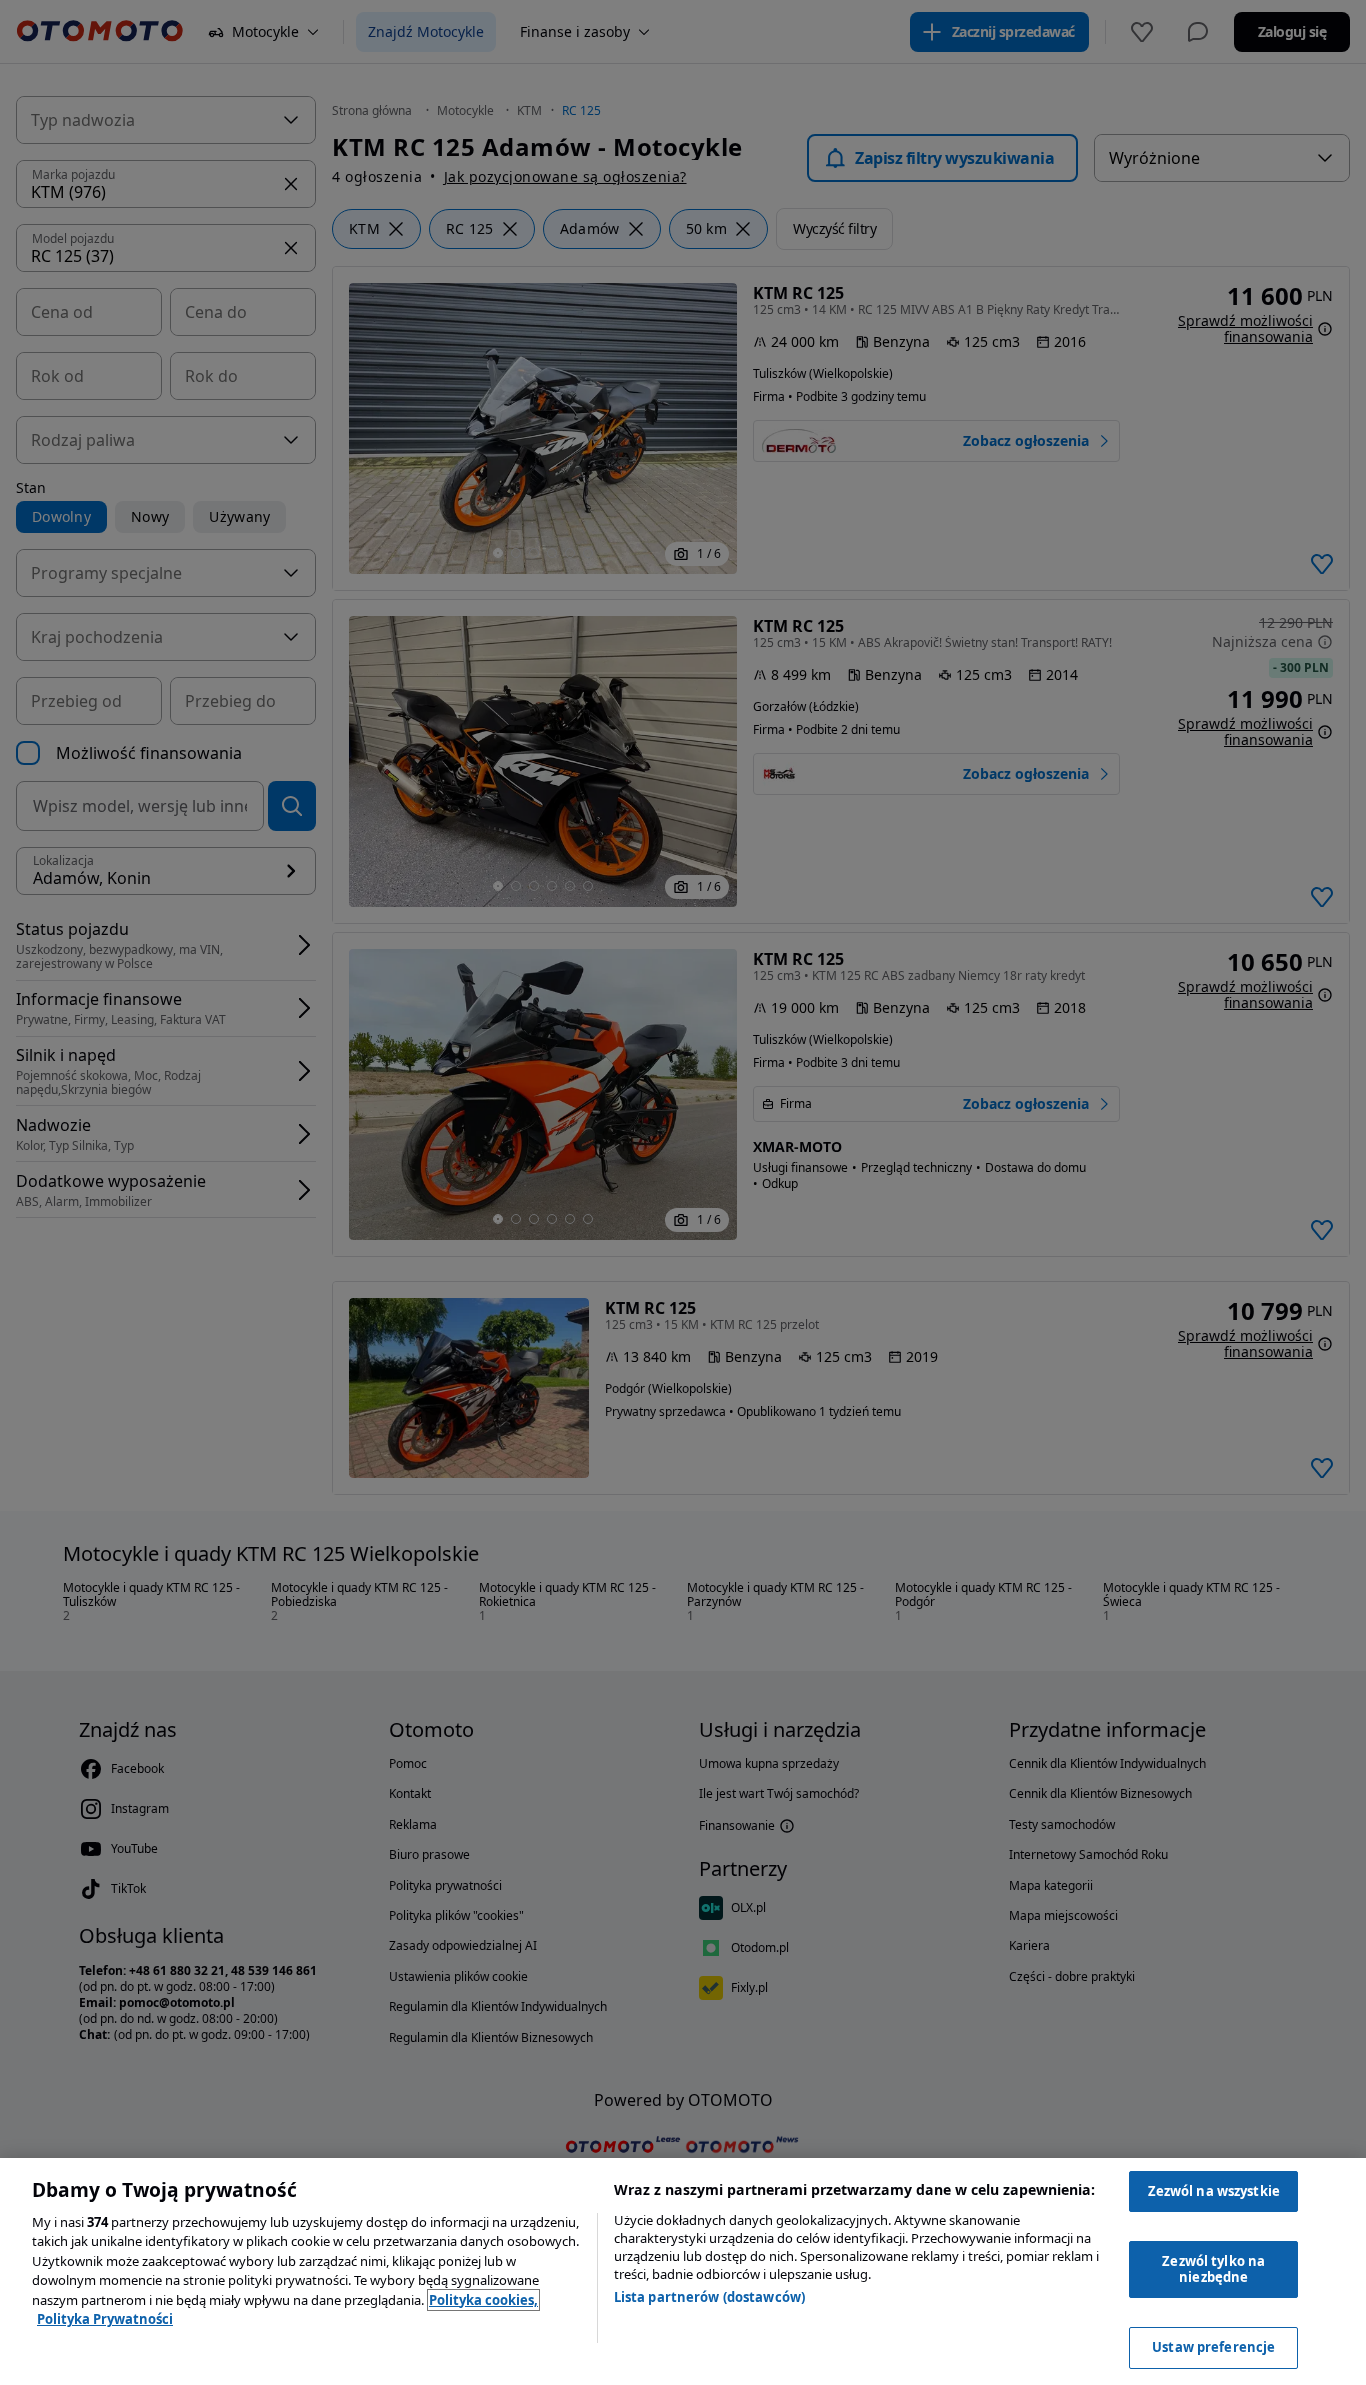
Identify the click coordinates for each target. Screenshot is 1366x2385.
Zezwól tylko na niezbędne (1213, 2269)
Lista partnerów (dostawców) (710, 2297)
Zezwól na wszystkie (1214, 2191)
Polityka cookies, (483, 2300)
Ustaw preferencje (1213, 2347)
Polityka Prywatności (105, 2319)
